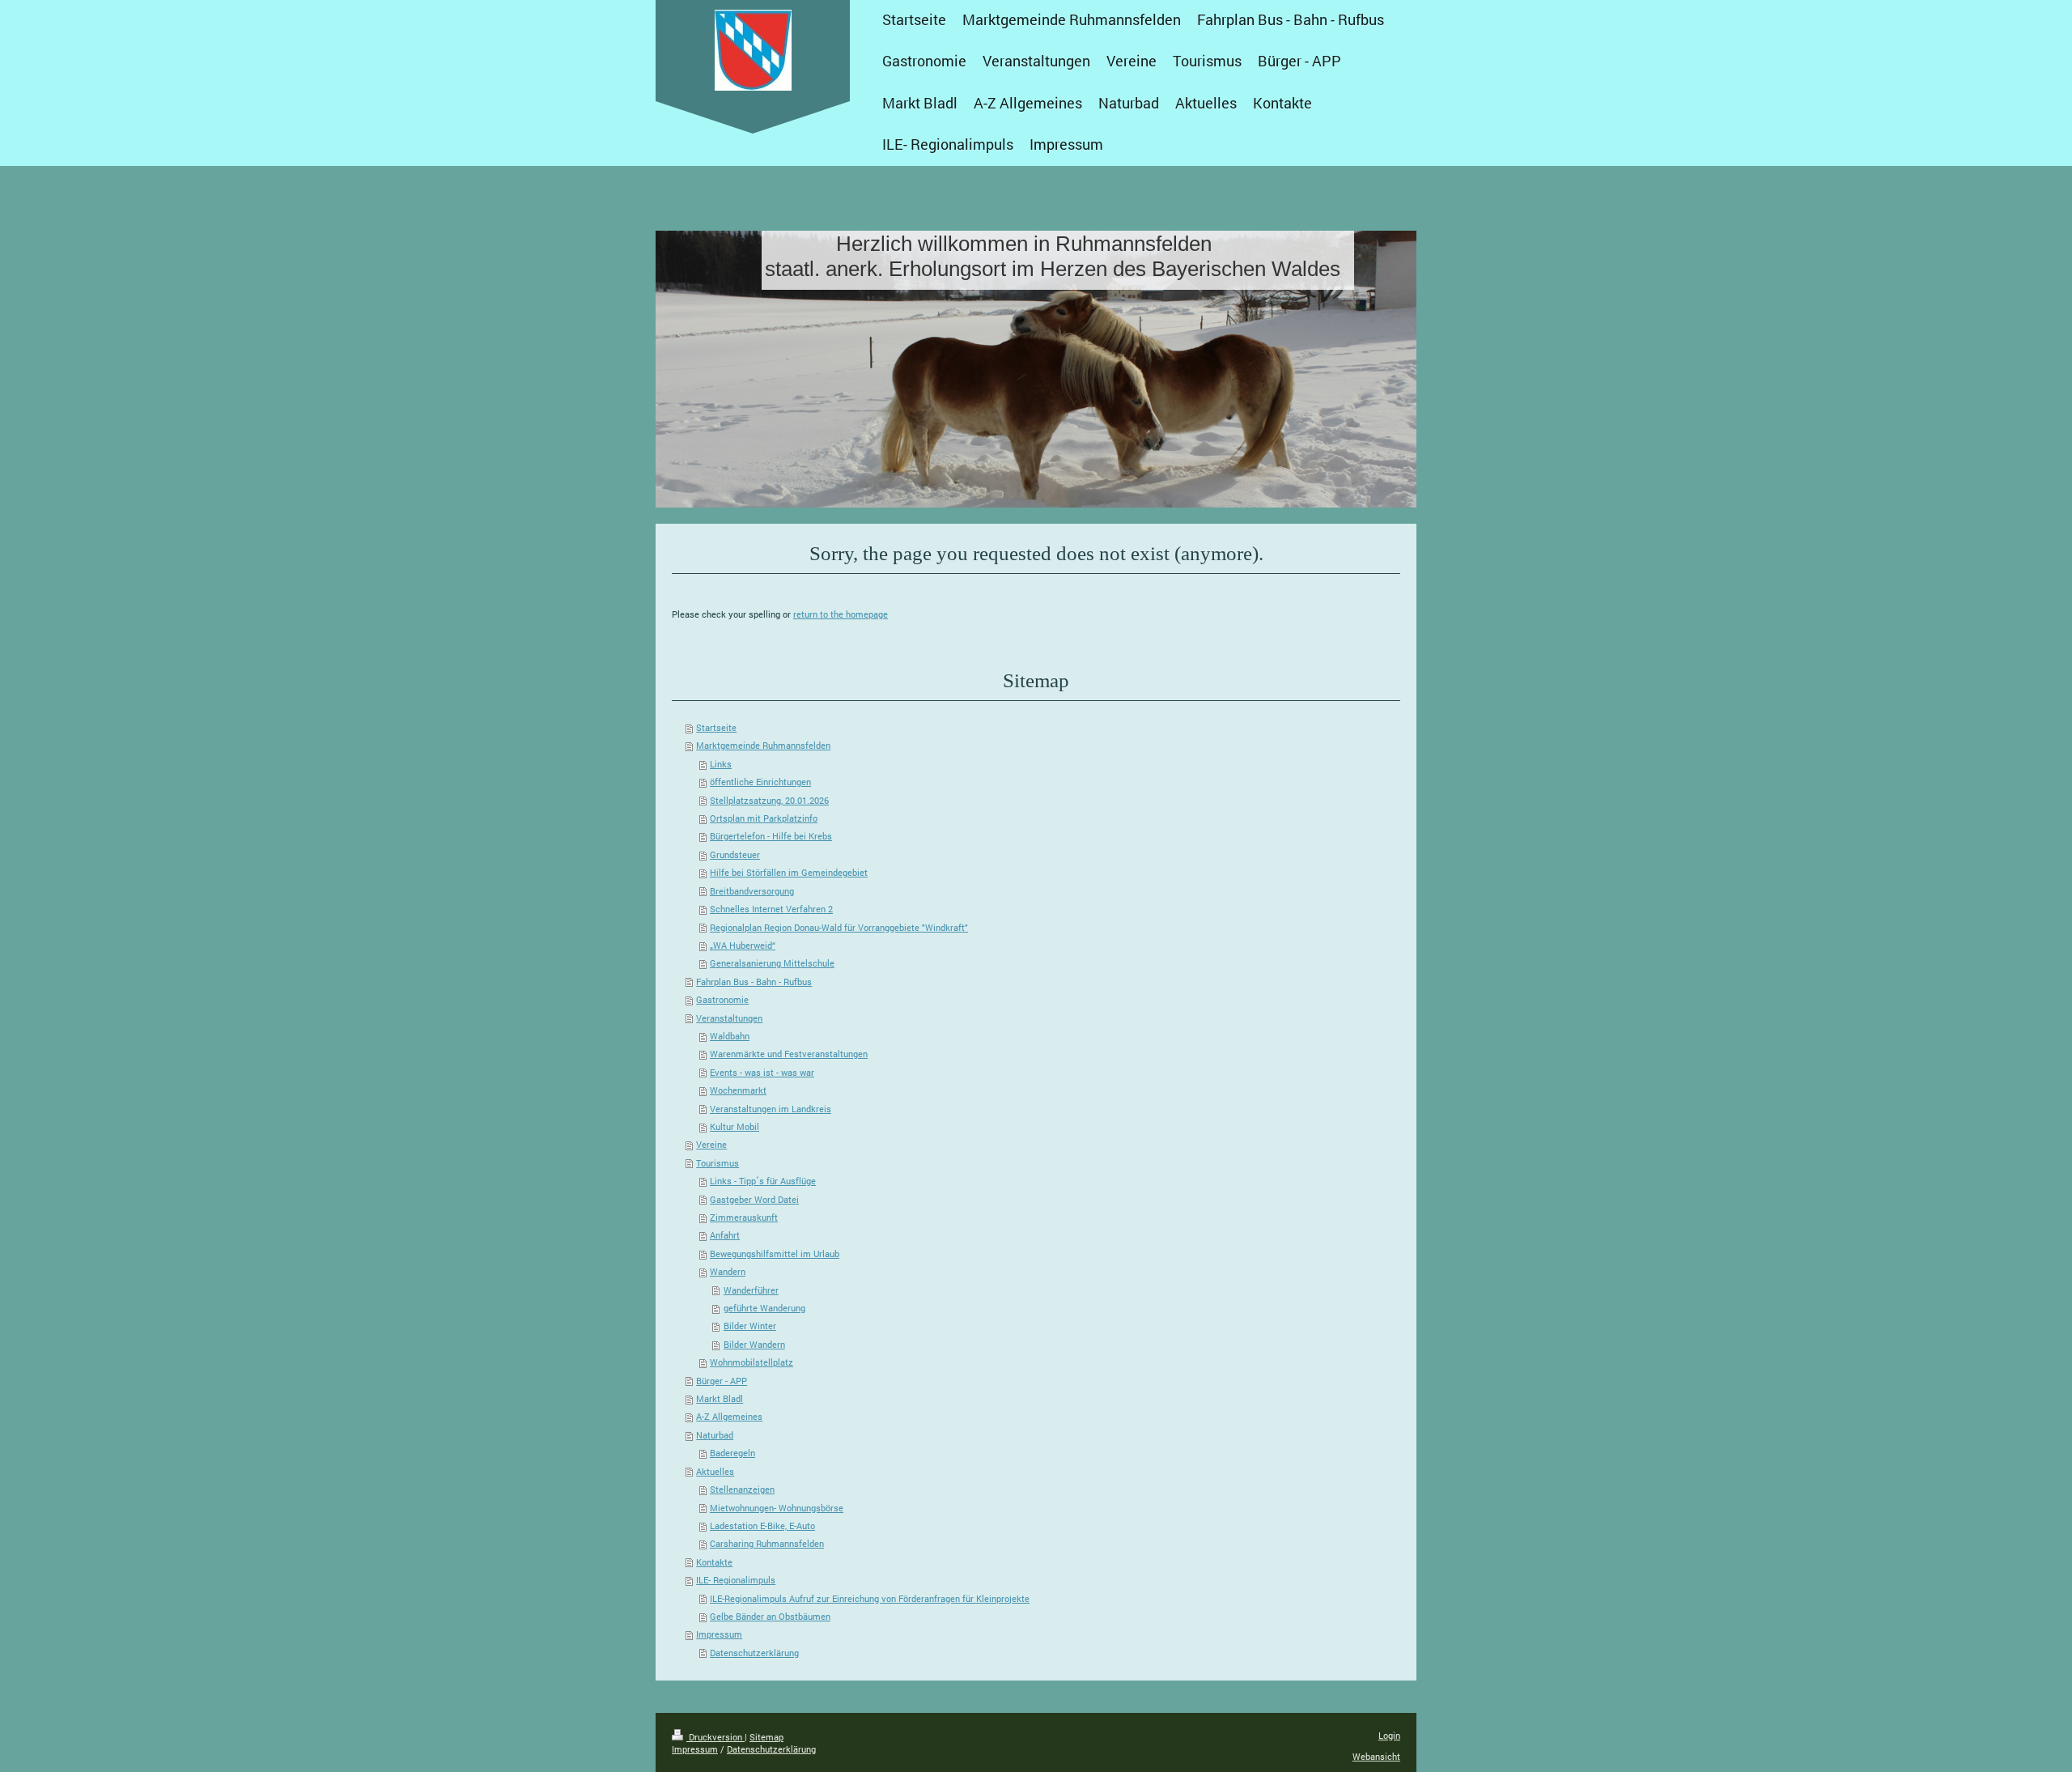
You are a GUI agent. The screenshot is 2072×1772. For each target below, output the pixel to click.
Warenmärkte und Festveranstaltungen (789, 1054)
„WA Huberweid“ (743, 945)
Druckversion (715, 1737)
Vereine (711, 1144)
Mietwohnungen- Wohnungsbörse (777, 1508)
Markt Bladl (720, 1398)
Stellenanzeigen (742, 1489)
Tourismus (718, 1163)
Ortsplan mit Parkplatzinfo (764, 818)
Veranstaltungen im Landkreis (771, 1109)
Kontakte (714, 1562)
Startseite (716, 727)
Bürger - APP (722, 1381)
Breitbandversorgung (752, 891)
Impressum (719, 1634)
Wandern (728, 1271)
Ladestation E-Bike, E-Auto (762, 1526)
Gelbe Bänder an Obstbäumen (770, 1616)
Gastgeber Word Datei (754, 1199)
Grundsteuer (735, 854)
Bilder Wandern (754, 1344)
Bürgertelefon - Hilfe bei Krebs (771, 836)
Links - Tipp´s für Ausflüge (763, 1181)
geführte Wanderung (764, 1308)
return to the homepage (841, 614)
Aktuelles (715, 1471)
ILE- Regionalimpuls (736, 1580)
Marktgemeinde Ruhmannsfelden (763, 745)
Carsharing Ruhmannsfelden (767, 1543)
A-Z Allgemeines (729, 1416)
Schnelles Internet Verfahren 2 (771, 909)
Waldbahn (730, 1036)
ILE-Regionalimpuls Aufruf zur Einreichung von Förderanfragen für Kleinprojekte (870, 1598)
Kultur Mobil (735, 1126)
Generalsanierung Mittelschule (772, 963)
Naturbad (715, 1435)
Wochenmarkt (738, 1090)
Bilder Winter (750, 1326)
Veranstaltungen (729, 1018)
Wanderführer (751, 1290)
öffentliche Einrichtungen (760, 782)
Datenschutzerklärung (754, 1653)
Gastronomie (722, 999)
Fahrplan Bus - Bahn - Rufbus (754, 982)
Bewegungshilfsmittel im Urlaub (775, 1254)
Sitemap (766, 1737)
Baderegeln (732, 1453)
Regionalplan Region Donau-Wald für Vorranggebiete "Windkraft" (839, 927)
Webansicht (1376, 1756)
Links (721, 764)
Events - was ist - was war (762, 1072)
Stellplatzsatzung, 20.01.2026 (769, 800)
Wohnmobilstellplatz (752, 1362)
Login (1389, 1735)
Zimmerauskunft (744, 1217)
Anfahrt (725, 1235)
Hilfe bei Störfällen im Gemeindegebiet (789, 872)
